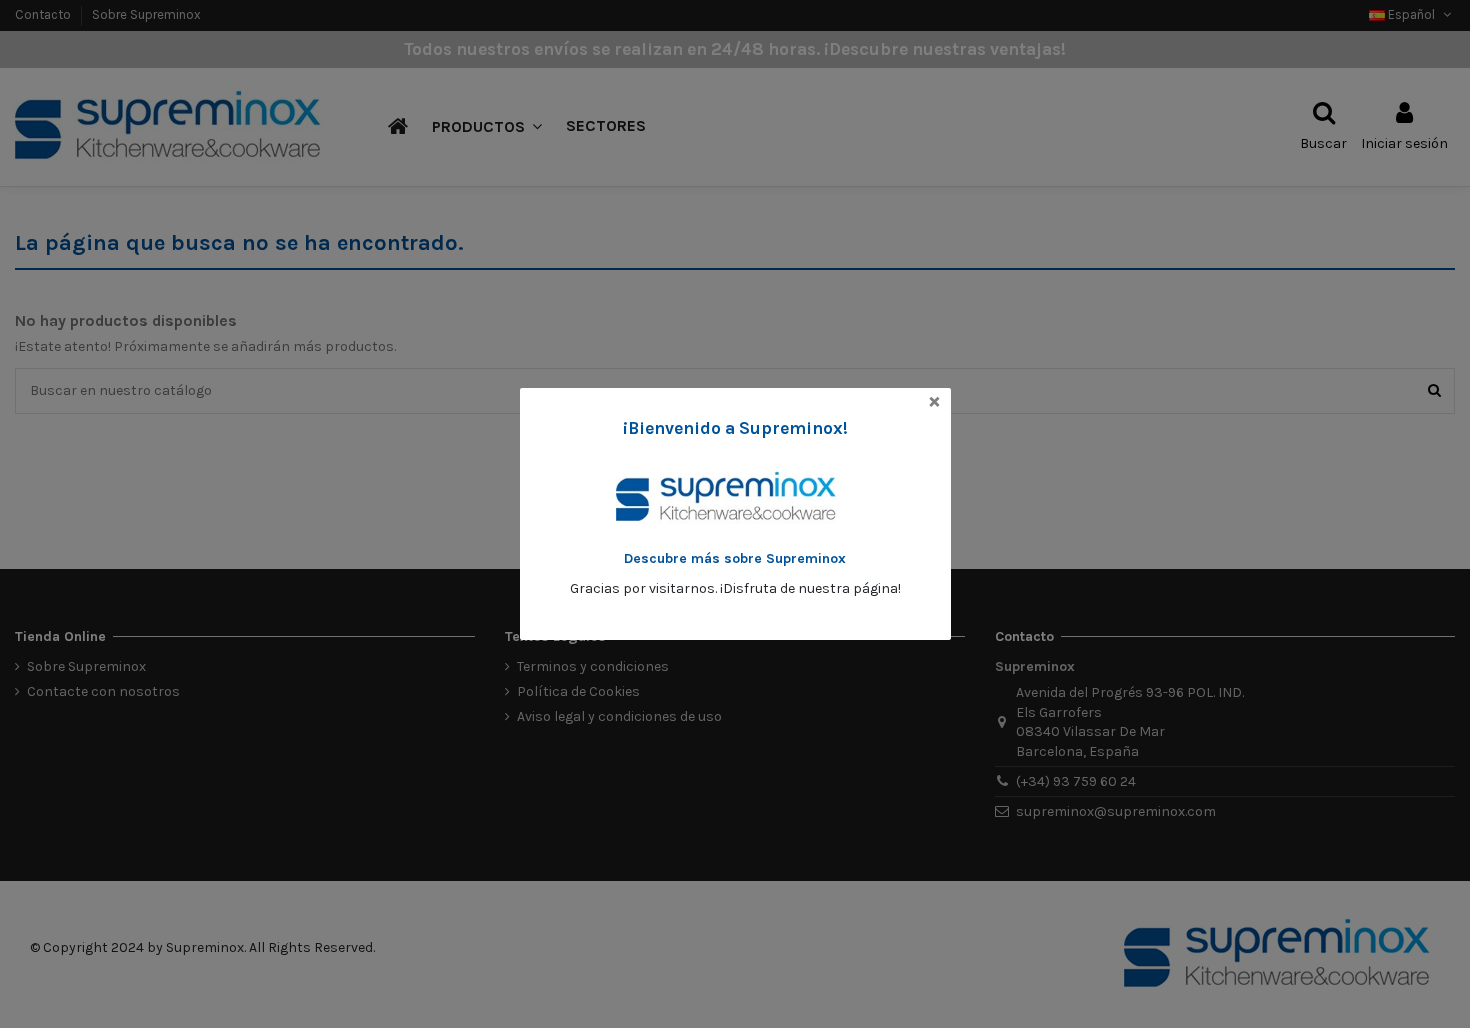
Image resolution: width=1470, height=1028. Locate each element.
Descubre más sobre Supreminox (735, 558)
